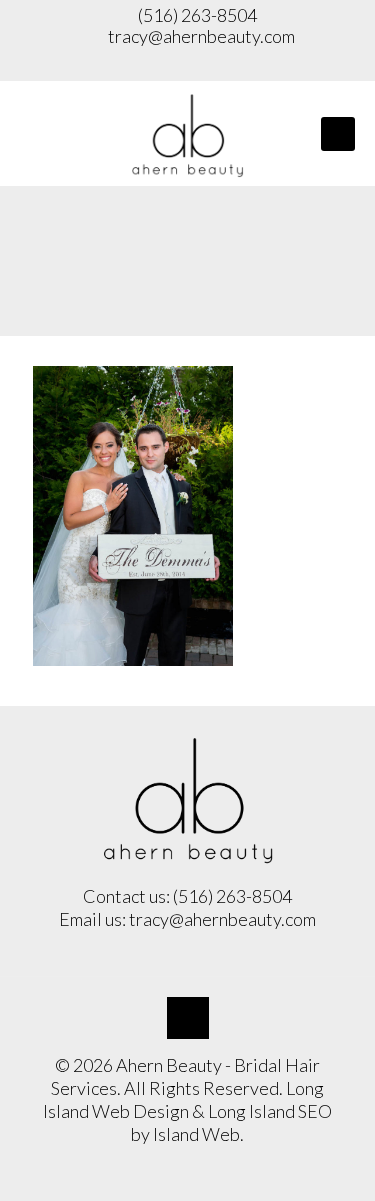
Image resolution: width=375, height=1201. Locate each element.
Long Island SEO (270, 1111)
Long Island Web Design (183, 1099)
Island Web (196, 1134)
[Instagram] (188, 66)
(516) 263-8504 (196, 15)
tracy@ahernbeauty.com (201, 36)
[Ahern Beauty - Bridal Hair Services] (187, 133)
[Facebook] (149, 66)
